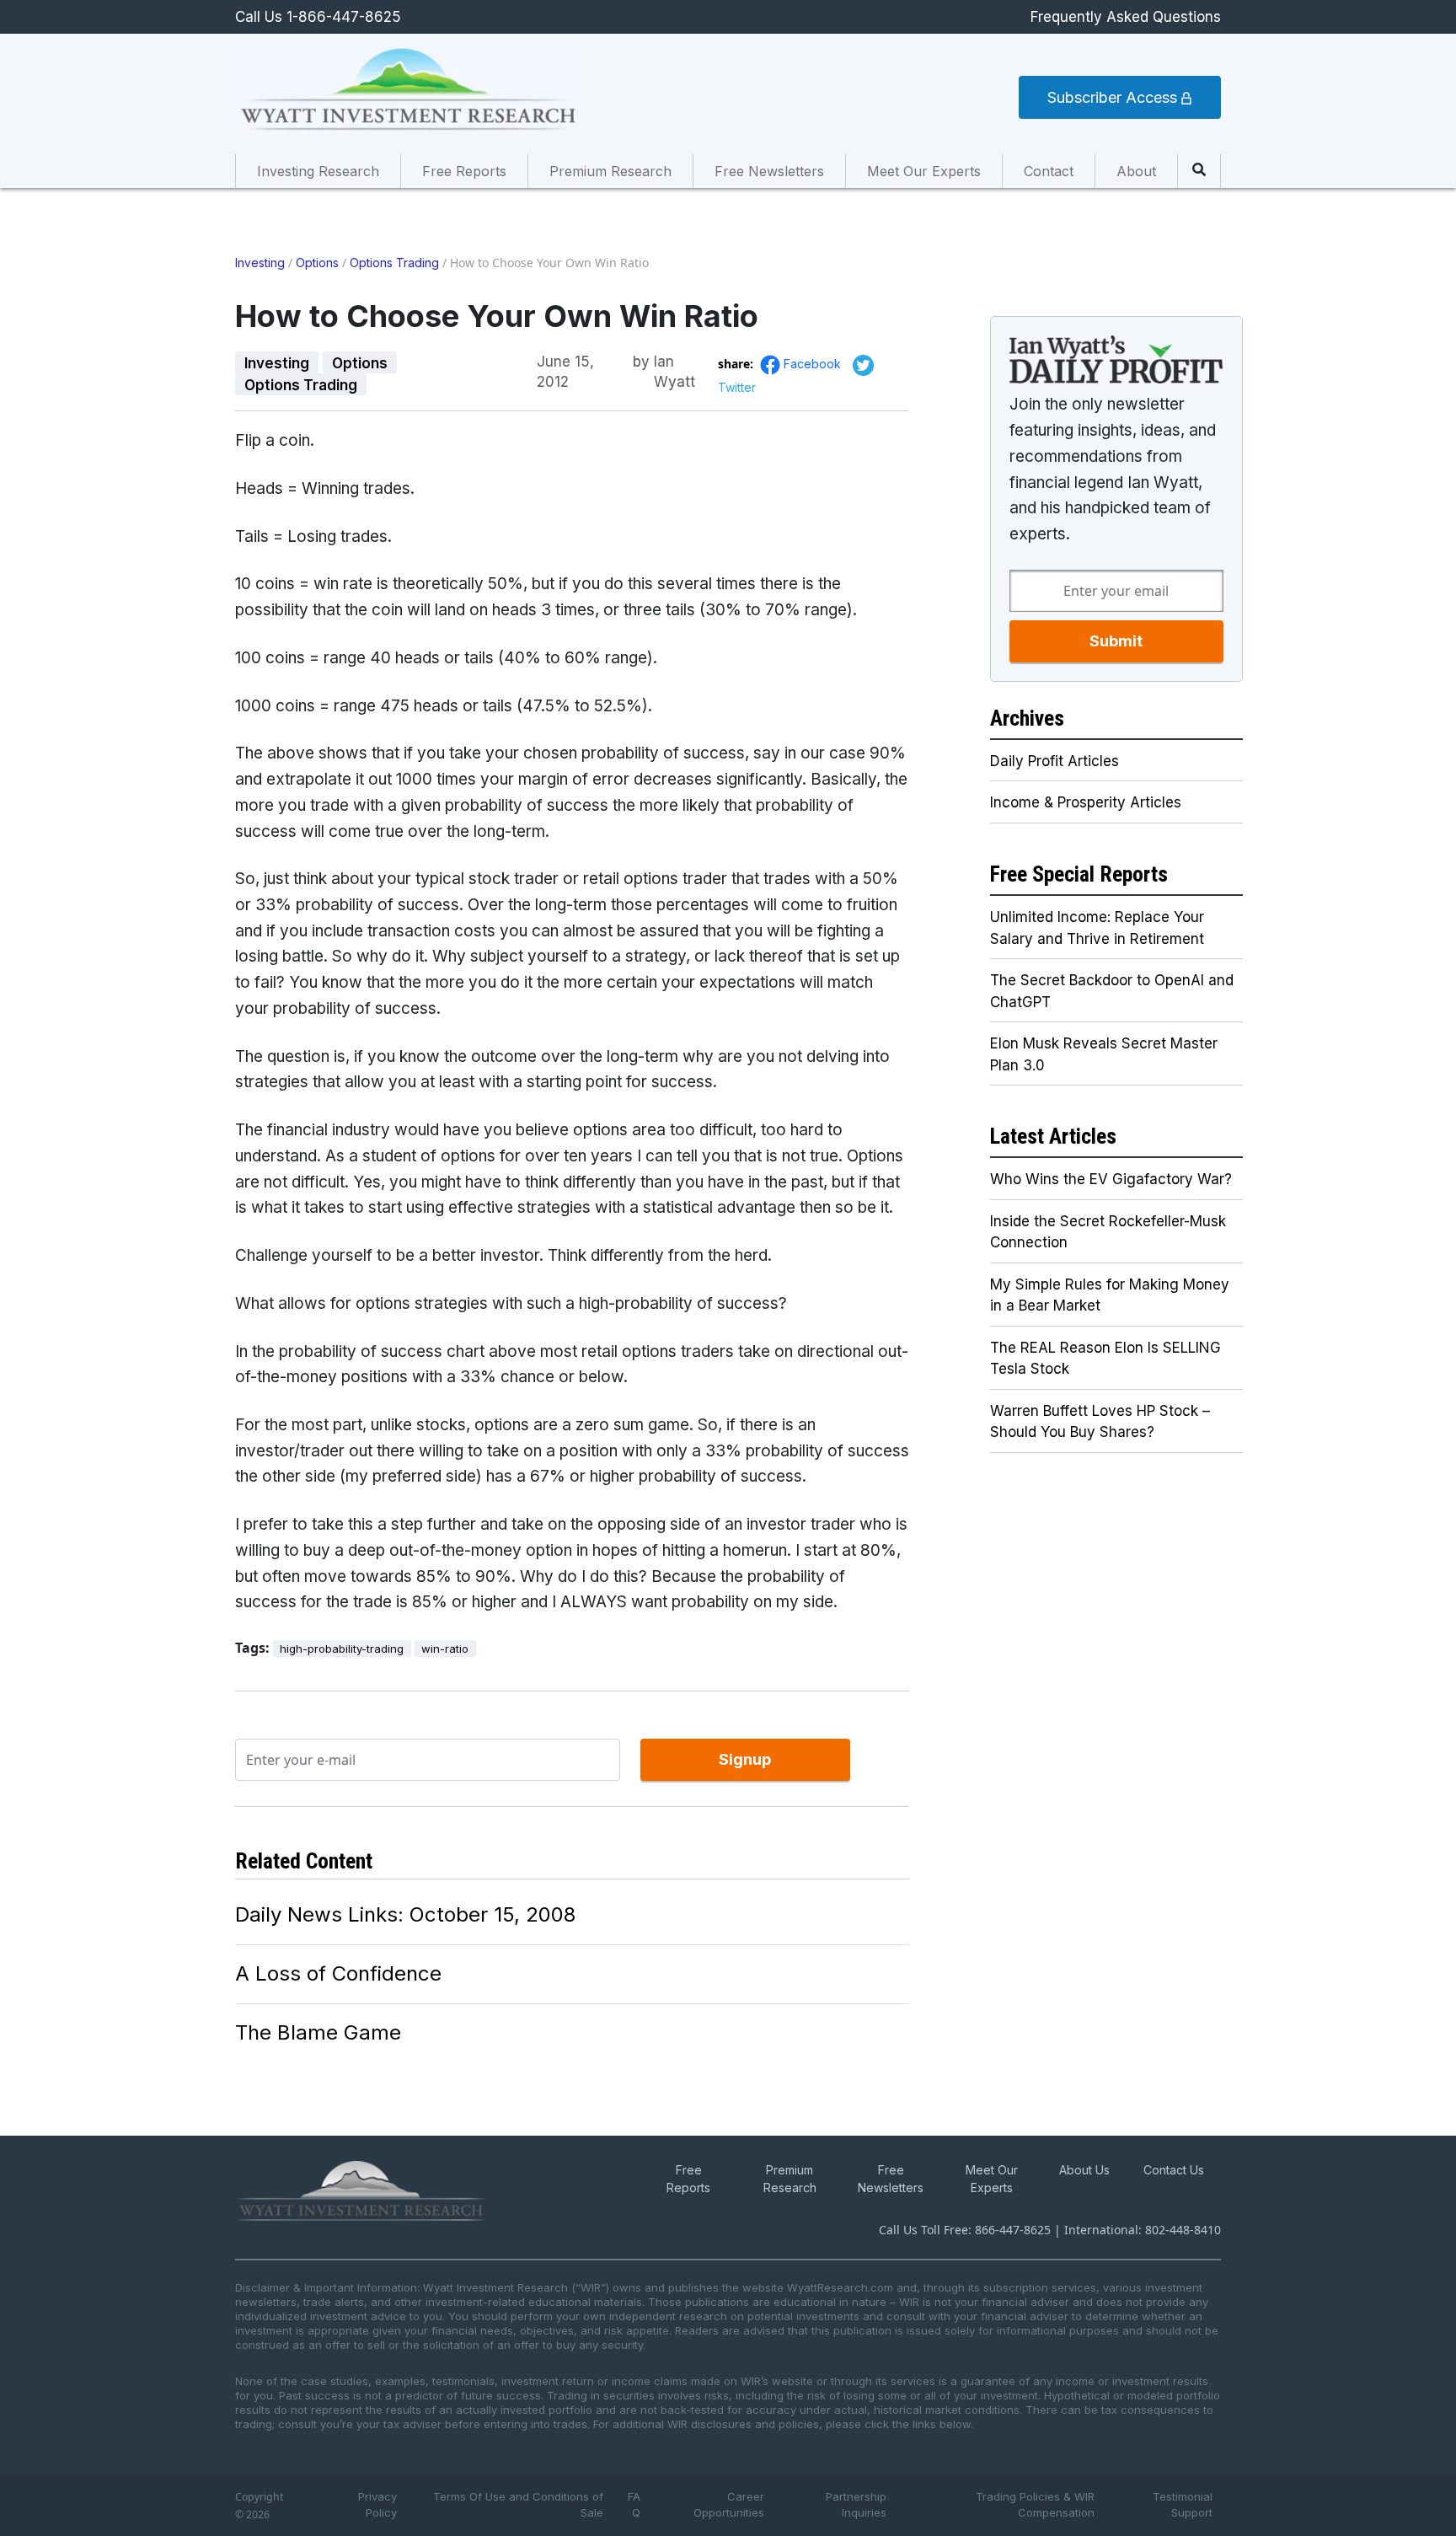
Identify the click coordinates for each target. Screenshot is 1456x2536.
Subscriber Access (1114, 97)
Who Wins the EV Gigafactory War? (1111, 1179)
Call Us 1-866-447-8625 (318, 17)
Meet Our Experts (924, 171)
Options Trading (394, 263)
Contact (1049, 171)
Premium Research (610, 171)
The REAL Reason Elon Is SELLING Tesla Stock (1105, 1359)
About (1136, 171)
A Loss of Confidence (338, 1973)
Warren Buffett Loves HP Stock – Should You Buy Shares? (1100, 1422)
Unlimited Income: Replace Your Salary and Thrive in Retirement (1097, 928)
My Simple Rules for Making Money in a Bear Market (1110, 1295)
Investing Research (318, 171)
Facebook (814, 364)
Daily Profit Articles (1055, 761)
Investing (260, 263)
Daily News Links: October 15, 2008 (405, 1914)
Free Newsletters (769, 171)
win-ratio (445, 1649)
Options (317, 263)
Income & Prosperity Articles (1086, 802)
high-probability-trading (342, 1649)
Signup (745, 1759)
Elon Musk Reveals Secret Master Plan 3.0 (1104, 1054)
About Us (1084, 2170)
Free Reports (464, 171)
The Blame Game (318, 2032)
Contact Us (1174, 2170)
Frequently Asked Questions (1126, 17)
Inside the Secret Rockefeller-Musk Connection (1108, 1232)
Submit (1116, 641)
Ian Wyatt (674, 362)
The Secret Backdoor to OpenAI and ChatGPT (1112, 991)
